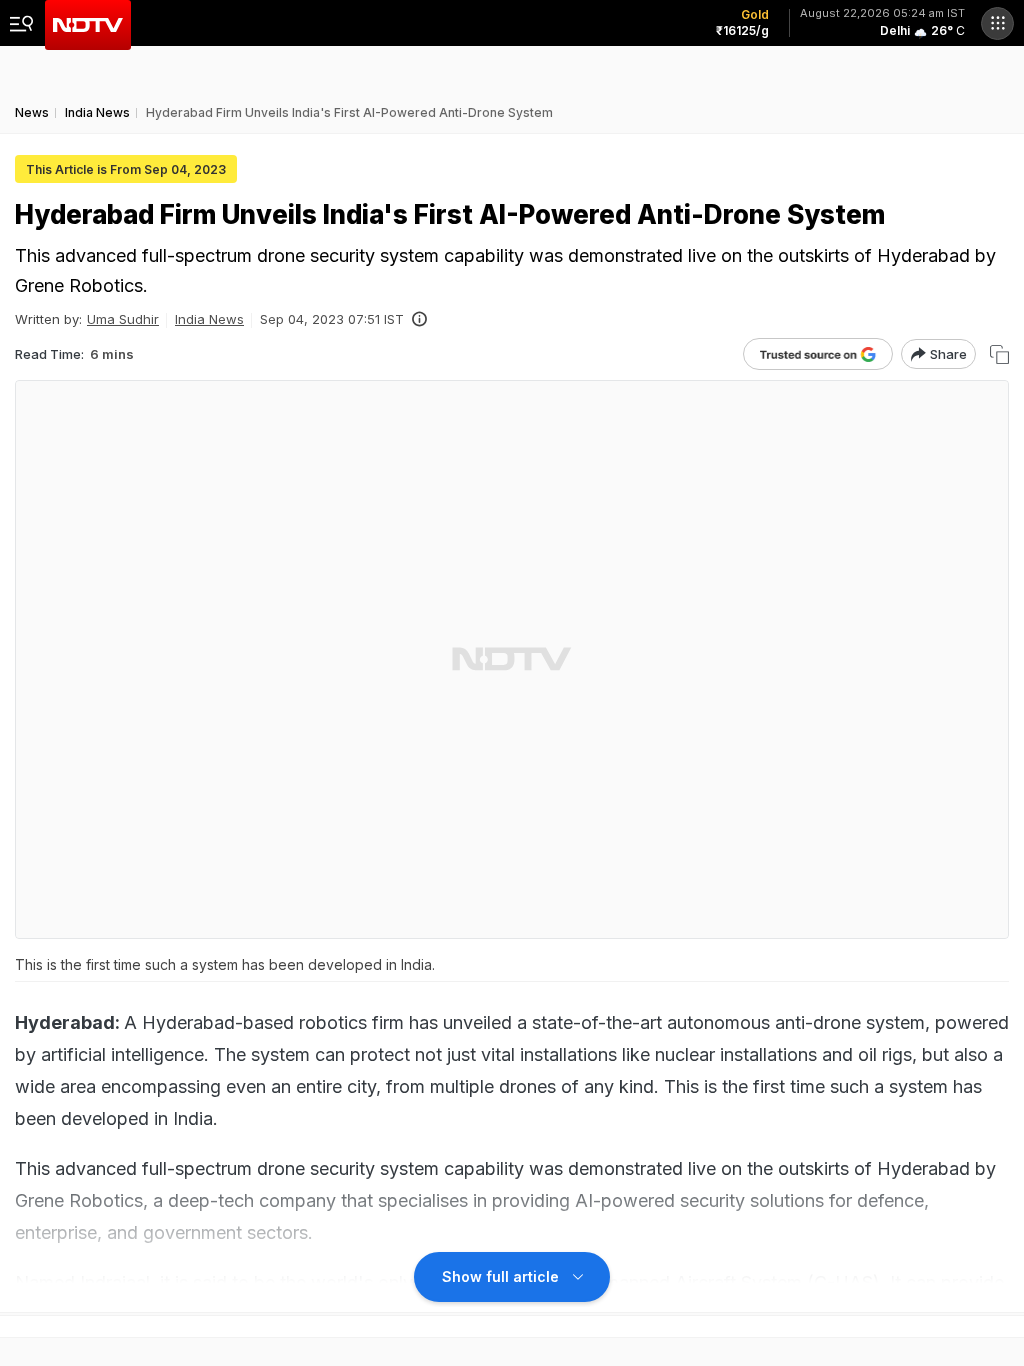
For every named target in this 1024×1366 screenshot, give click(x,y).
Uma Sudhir (123, 319)
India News (209, 319)
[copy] (999, 354)
